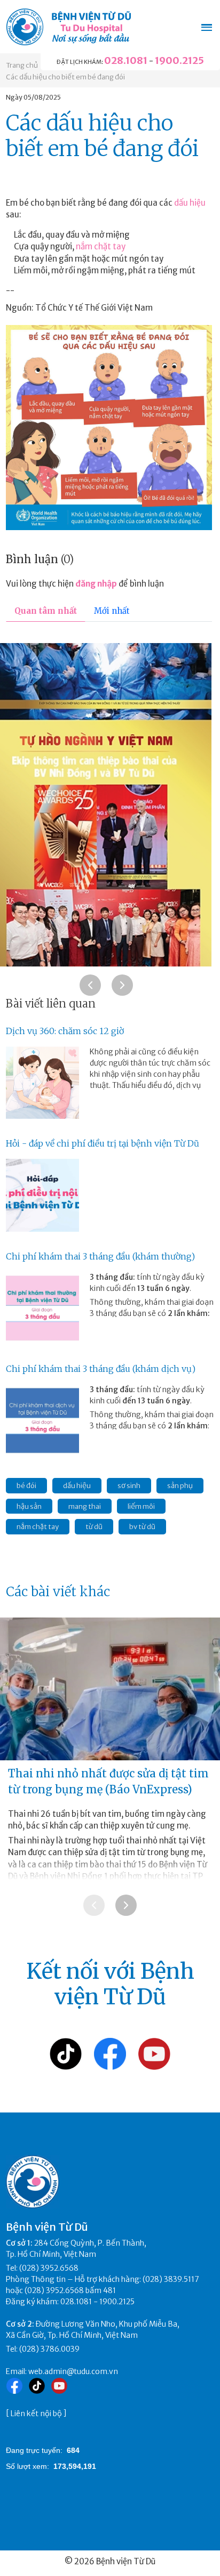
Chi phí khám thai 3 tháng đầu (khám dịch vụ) (101, 1369)
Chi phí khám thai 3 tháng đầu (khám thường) (100, 1256)
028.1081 (126, 60)
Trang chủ (22, 65)
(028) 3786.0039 (49, 2349)
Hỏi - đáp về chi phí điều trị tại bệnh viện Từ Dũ (103, 1143)
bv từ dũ (142, 1527)
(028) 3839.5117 (171, 2279)
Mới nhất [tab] (112, 611)
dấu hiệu (190, 203)
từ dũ (94, 1527)
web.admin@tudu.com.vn (73, 2371)
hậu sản (29, 1506)
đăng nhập (96, 584)
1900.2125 (179, 60)
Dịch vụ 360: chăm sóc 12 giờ (65, 1031)
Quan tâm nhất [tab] (46, 611)
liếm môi (141, 1506)
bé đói (26, 1486)
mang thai (85, 1506)
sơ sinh (129, 1486)
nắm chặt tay (101, 246)
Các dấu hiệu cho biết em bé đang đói (65, 77)
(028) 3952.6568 (49, 2268)
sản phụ (180, 1486)
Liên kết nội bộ (36, 2414)
